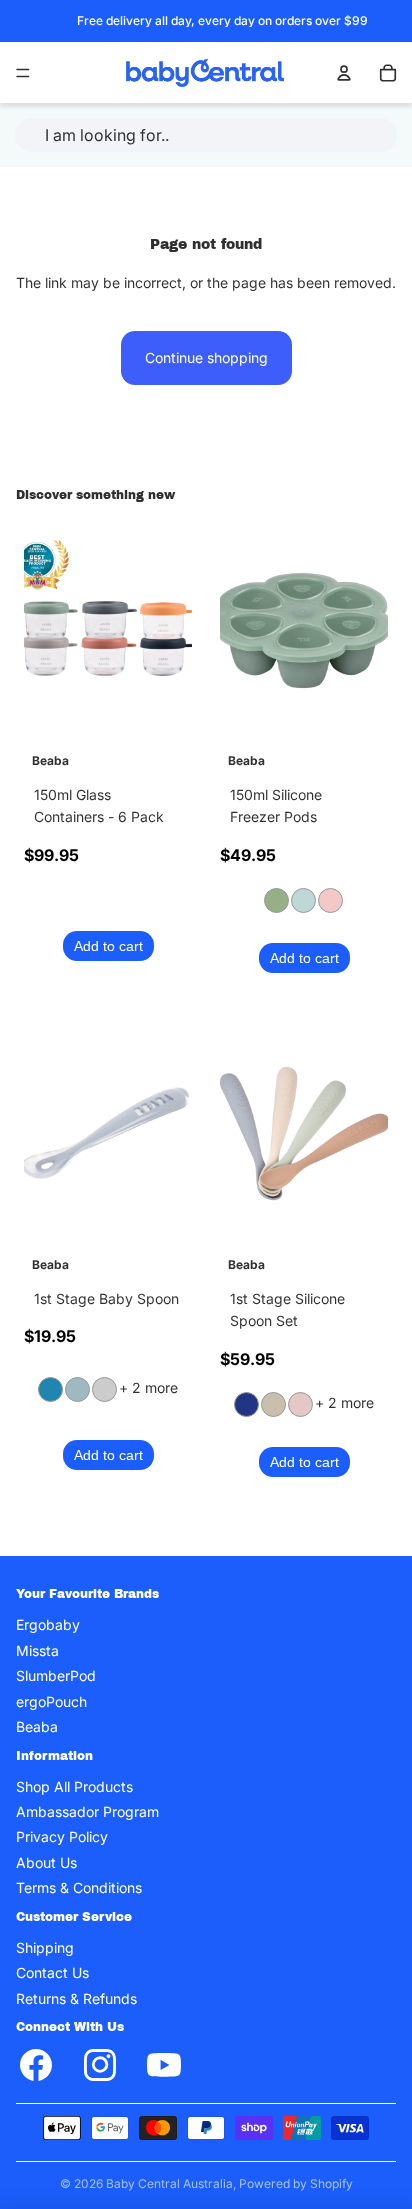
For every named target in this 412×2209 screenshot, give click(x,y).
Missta (37, 1650)
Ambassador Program (87, 1811)
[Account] (344, 73)
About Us (46, 1862)
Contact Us (52, 1973)
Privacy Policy (62, 1837)
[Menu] (23, 73)
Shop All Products (74, 1786)
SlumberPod (56, 1675)
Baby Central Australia (169, 2183)
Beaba (37, 1726)
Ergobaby (48, 1625)
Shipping (45, 1947)
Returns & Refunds (76, 1998)
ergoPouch (51, 1701)
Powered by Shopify (296, 2183)
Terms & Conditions (79, 1888)
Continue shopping (206, 357)
